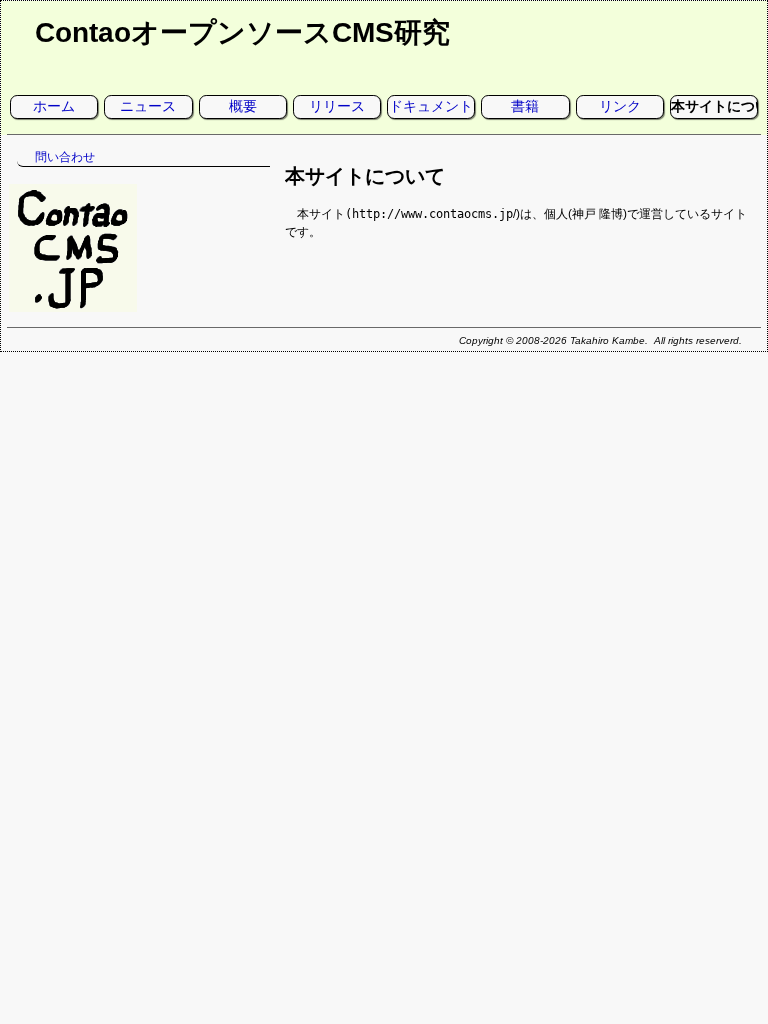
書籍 (525, 106)
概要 (243, 106)
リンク (620, 106)
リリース (337, 106)
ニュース (148, 106)
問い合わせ (65, 157)
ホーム (54, 106)
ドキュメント (431, 106)
